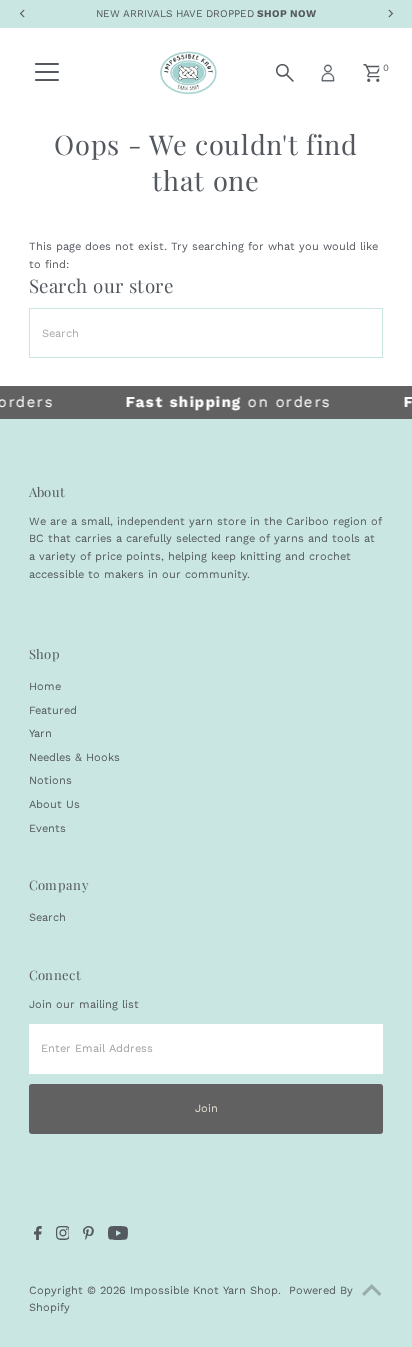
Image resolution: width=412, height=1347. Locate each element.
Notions (50, 780)
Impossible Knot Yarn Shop (204, 1290)
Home (45, 686)
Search (47, 917)
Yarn (40, 733)
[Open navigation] (47, 73)
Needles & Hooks (74, 757)
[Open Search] (285, 73)
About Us (54, 804)
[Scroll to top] (372, 1292)
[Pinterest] (88, 1237)
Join (206, 1108)
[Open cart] (372, 73)
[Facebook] (38, 1237)
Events (47, 828)
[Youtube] (118, 1237)
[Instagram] (63, 1237)
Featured (53, 710)
